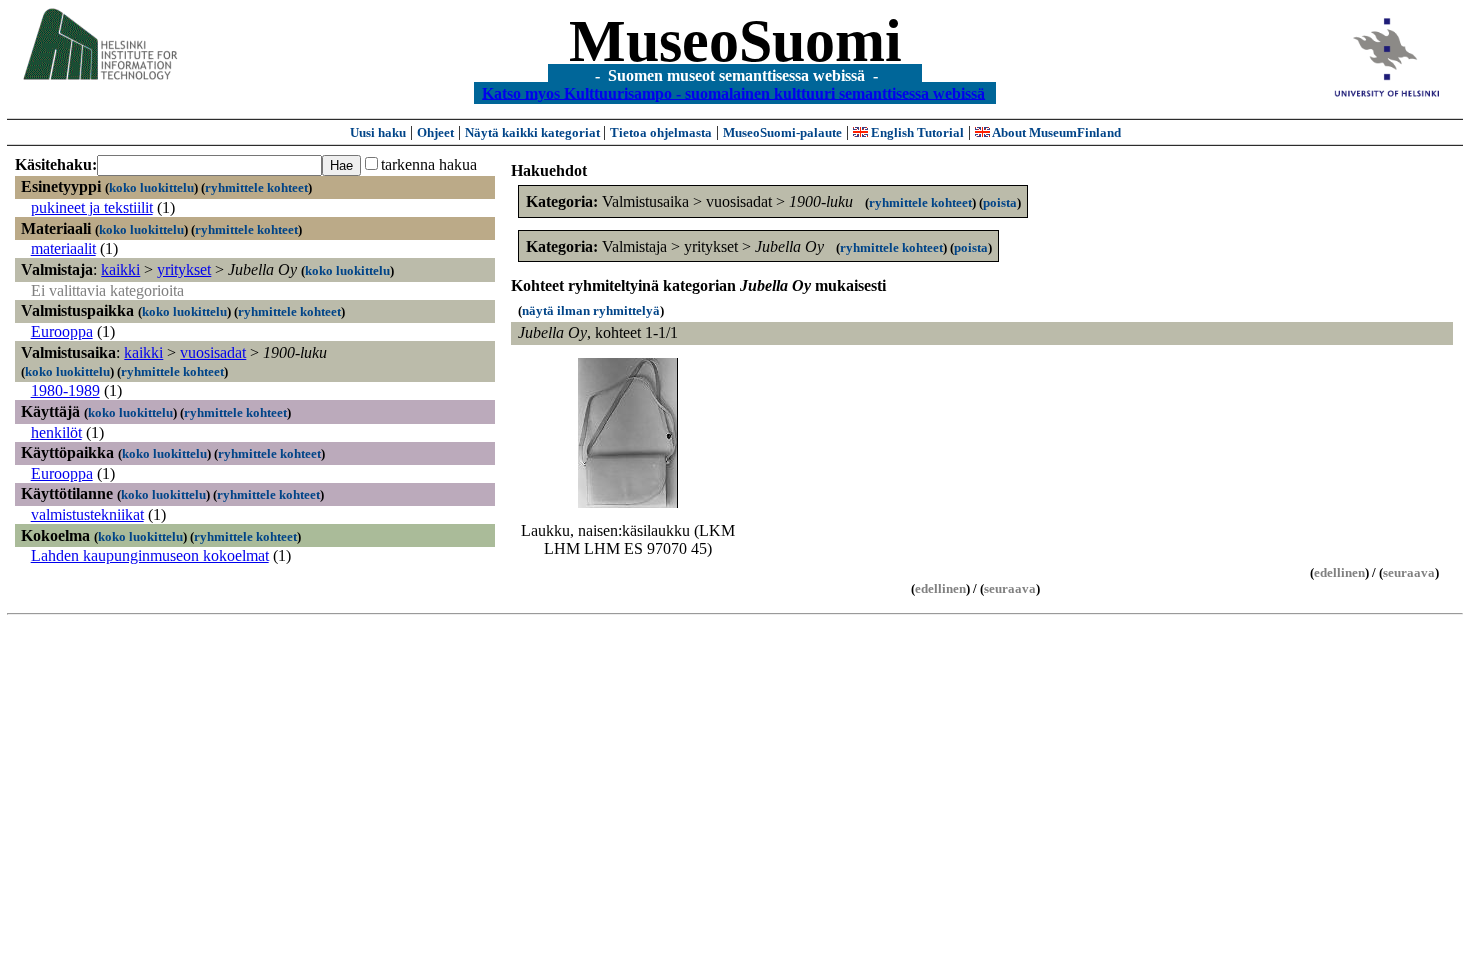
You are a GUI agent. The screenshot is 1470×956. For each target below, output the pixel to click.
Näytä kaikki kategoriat (534, 132)
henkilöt (56, 432)
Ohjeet (435, 132)
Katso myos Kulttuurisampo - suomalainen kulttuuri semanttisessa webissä (733, 92)
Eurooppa (62, 331)
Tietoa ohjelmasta (661, 132)
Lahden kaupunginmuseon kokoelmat (150, 555)
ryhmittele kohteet (256, 187)
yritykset (184, 269)
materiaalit (63, 248)
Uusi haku (378, 132)
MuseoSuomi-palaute (782, 132)
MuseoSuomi (735, 41)
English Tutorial (916, 132)
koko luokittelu (151, 187)
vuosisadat (213, 352)
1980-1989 (65, 390)
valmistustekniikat (87, 514)
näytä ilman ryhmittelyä (591, 310)
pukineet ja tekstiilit (92, 207)
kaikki (120, 269)
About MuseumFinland (1055, 132)
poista (1000, 202)
